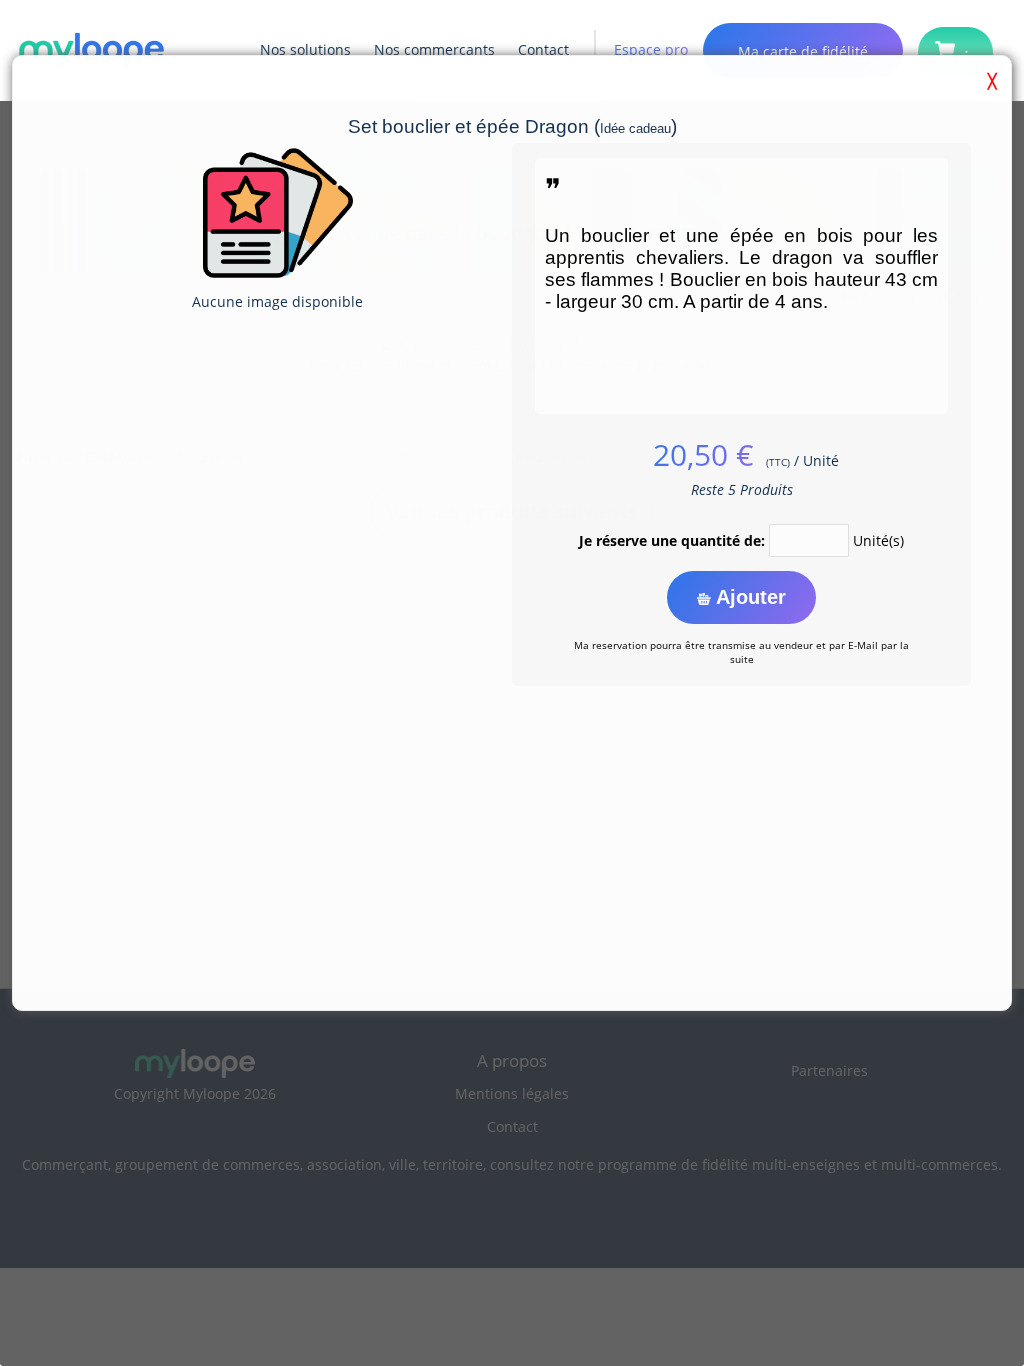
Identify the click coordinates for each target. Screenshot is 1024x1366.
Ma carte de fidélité (803, 51)
